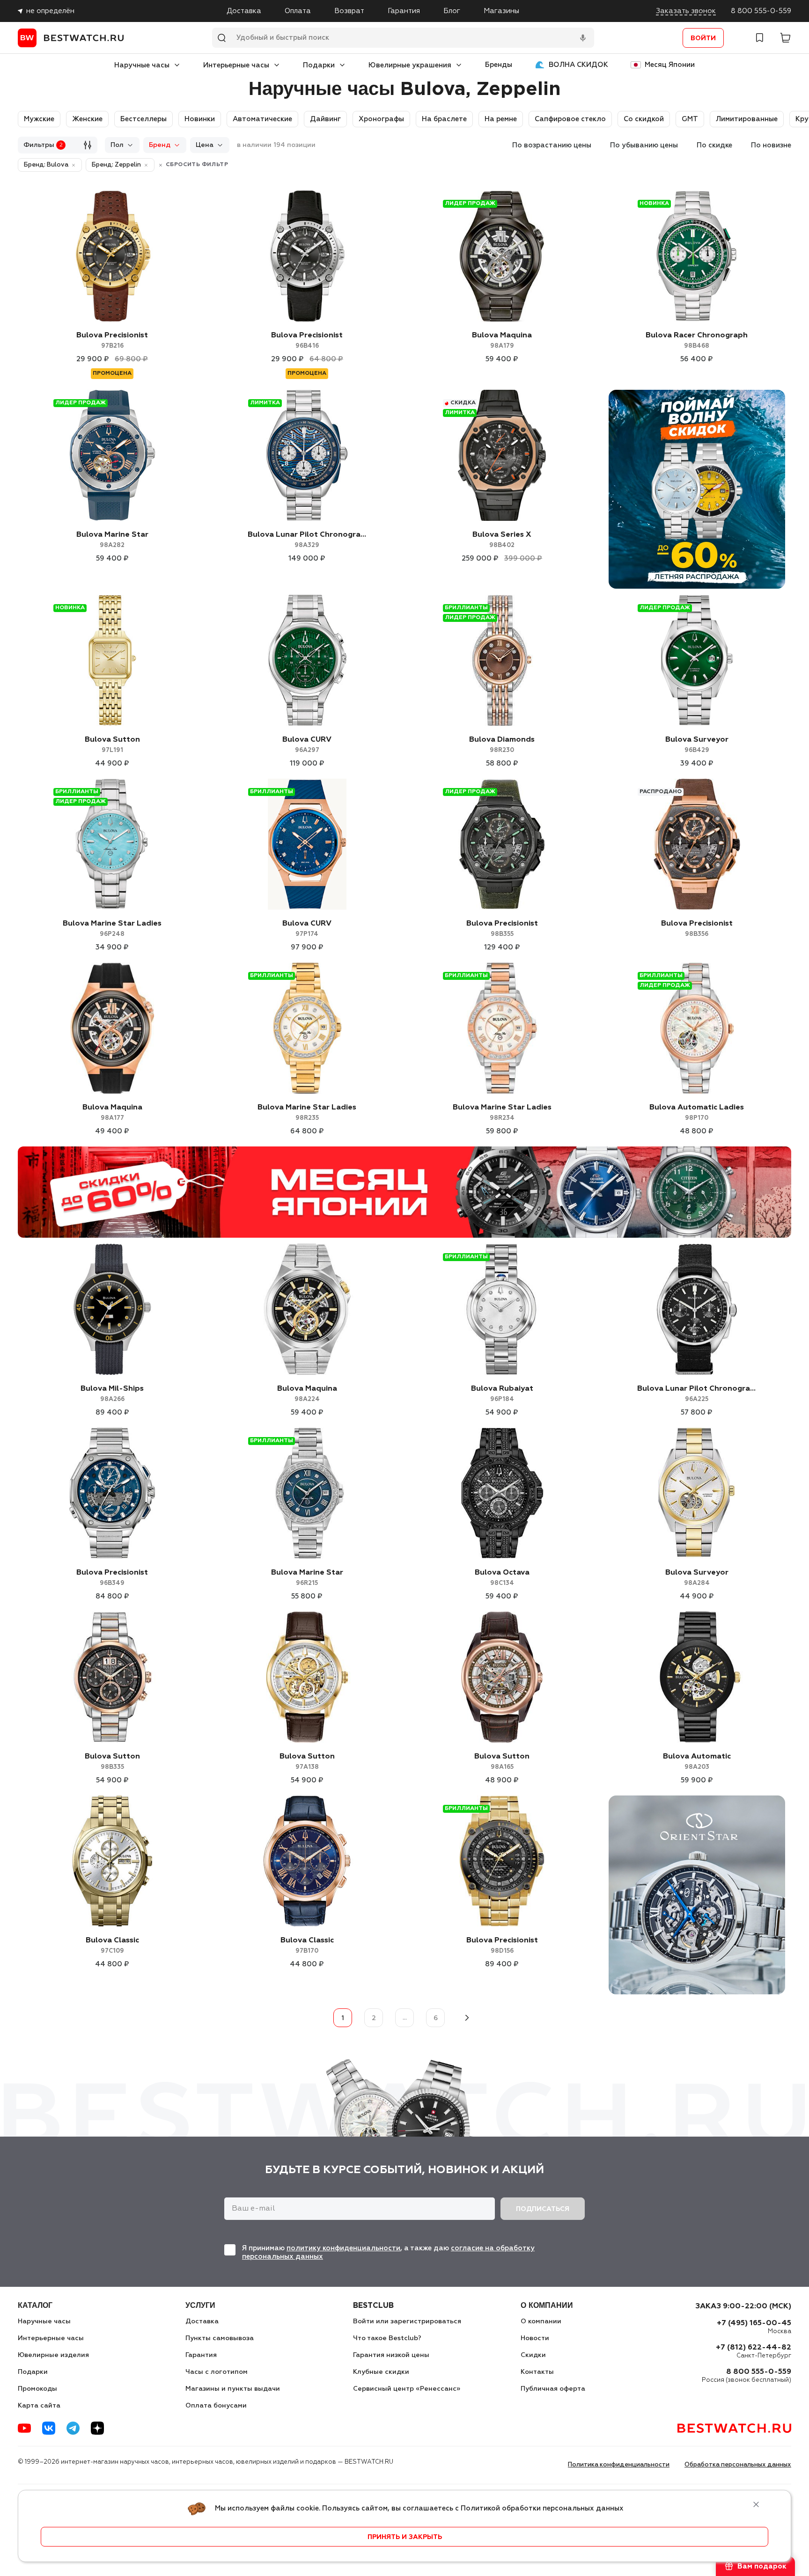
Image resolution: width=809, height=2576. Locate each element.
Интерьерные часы (236, 65)
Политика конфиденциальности (619, 2465)
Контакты (537, 2372)
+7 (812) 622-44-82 (754, 2348)
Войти (703, 38)
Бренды (499, 65)
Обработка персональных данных (738, 2465)
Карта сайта (39, 2406)
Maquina (502, 340)
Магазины (501, 11)
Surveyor (697, 745)
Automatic (697, 1762)
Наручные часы (142, 65)
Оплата (298, 11)
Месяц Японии (670, 65)
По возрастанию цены (552, 145)
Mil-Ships (112, 1394)
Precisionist (112, 340)
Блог (452, 11)
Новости (535, 2338)
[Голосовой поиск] (583, 38)
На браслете (444, 119)
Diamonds (502, 745)
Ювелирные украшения (410, 65)
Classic (112, 1945)
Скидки (533, 2355)
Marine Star (112, 540)
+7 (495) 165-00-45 (754, 2323)
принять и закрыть (405, 2537)
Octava (502, 1578)
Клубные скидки (381, 2372)
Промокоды (37, 2389)
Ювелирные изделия (53, 2355)
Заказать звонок (686, 11)
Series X (502, 540)
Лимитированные (747, 119)
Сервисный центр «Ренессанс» (407, 2389)
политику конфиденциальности (343, 2248)
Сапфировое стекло (570, 119)
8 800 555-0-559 (761, 11)
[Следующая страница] (466, 2018)
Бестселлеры (143, 119)
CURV (307, 745)
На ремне (501, 119)
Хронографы (381, 119)
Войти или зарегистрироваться (407, 2321)
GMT (690, 119)
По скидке (714, 145)
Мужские (39, 119)
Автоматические (262, 119)
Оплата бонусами (216, 2406)
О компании (541, 2321)
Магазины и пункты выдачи (233, 2389)
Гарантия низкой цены (391, 2355)
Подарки (319, 65)
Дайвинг (325, 119)
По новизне (771, 145)
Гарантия (404, 11)
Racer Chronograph (697, 340)
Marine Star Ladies (112, 929)
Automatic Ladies (697, 1113)
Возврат (349, 11)
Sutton (112, 745)
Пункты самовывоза (220, 2338)
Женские (87, 119)
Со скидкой (644, 119)
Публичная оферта (553, 2389)
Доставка (244, 11)
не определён (50, 11)
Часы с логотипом (217, 2372)
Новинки (200, 119)
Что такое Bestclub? (387, 2338)
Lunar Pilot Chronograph (307, 540)
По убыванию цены (644, 145)
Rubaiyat (502, 1394)
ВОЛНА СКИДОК (578, 65)
